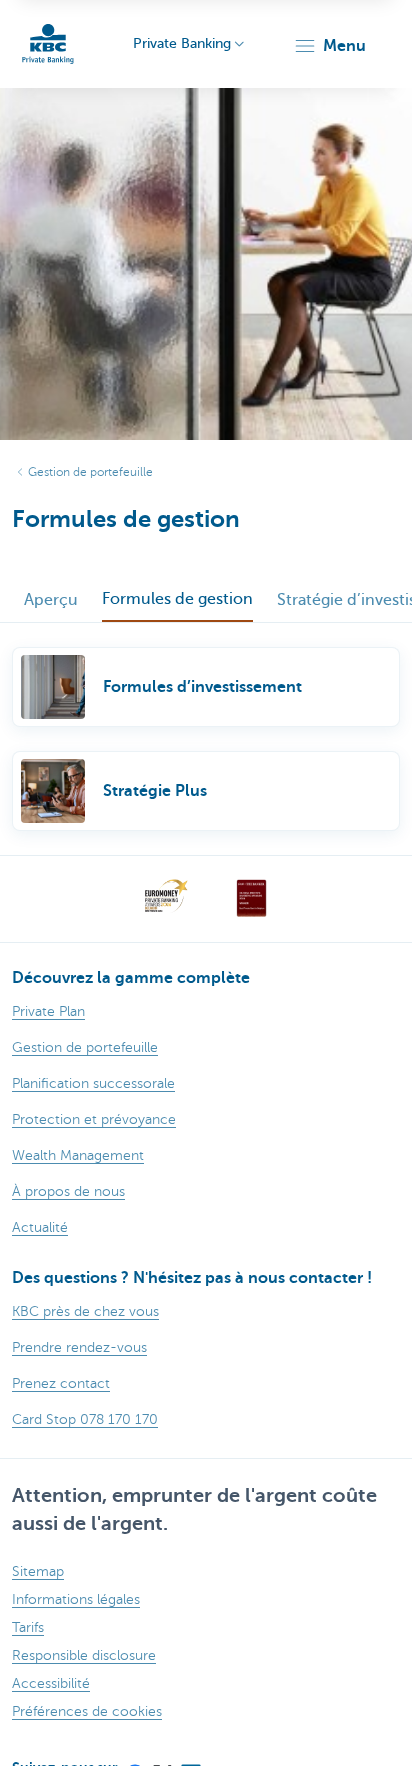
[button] (329, 46)
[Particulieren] (48, 44)
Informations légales (76, 1599)
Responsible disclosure (84, 1655)
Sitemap (38, 1571)
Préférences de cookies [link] (87, 1711)
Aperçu (51, 600)
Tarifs (28, 1627)
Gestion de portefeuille (90, 472)
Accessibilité (51, 1683)
